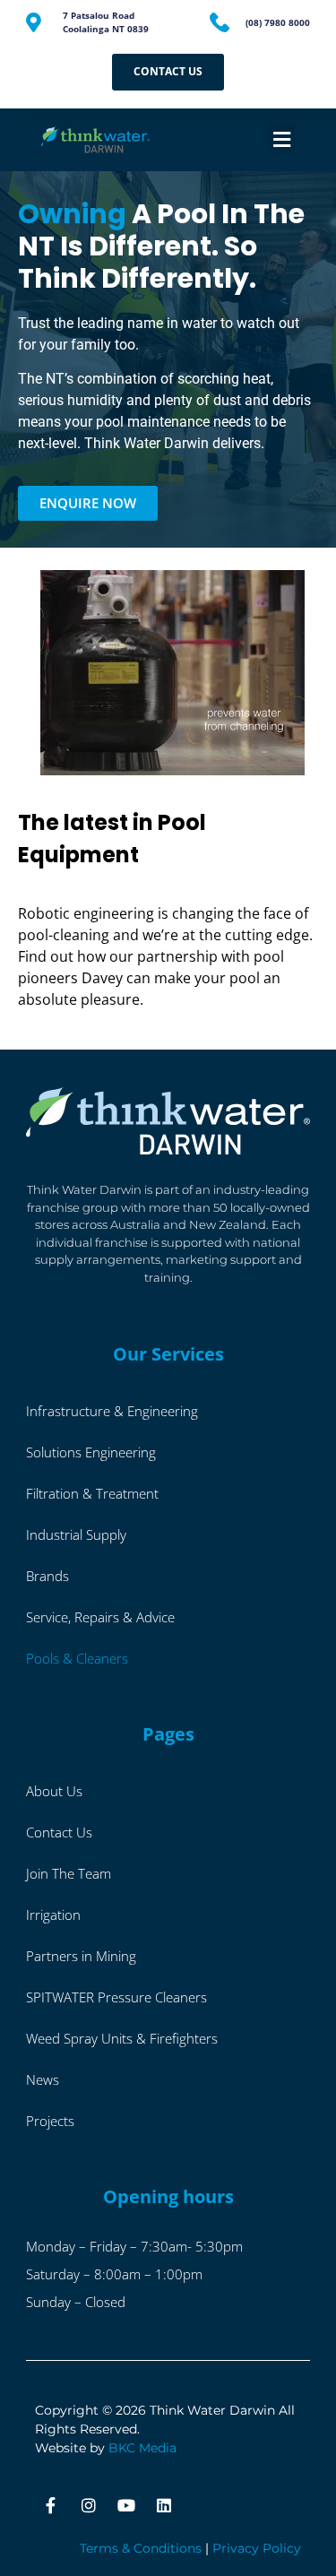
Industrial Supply (76, 1534)
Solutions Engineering (91, 1452)
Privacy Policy (257, 2548)
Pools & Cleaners (77, 1658)
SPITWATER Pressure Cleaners (116, 1997)
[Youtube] (126, 2505)
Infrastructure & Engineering (112, 1411)
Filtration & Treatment (92, 1493)
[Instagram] (89, 2505)
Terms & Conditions (141, 2548)
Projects (50, 2121)
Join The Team (69, 1873)
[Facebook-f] (51, 2505)
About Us (54, 1791)
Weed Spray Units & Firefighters (122, 2038)
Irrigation (53, 1915)
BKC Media (142, 2448)
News (43, 2079)
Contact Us (59, 1832)
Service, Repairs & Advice (100, 1617)
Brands (47, 1576)
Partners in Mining (81, 1956)
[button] (281, 139)
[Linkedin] (164, 2505)
